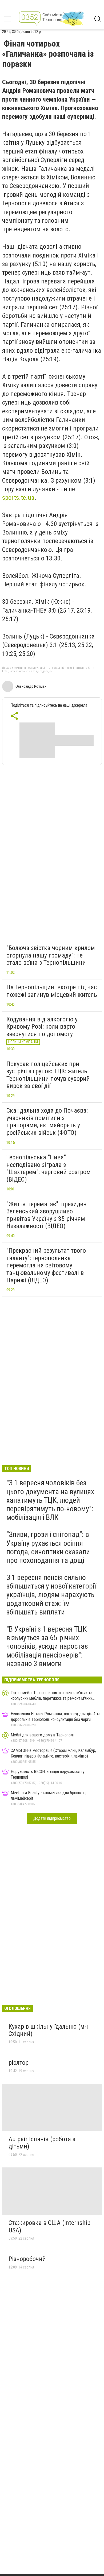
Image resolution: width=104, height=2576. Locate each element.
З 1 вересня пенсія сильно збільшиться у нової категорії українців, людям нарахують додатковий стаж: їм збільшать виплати (51, 1595)
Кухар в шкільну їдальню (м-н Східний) (49, 2030)
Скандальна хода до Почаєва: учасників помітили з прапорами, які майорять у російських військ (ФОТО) (47, 1122)
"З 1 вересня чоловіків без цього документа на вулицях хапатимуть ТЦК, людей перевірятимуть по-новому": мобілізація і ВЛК (50, 1500)
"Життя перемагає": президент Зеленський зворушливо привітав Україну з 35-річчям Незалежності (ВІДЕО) (48, 1215)
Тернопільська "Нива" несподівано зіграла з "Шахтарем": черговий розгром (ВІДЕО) (49, 1168)
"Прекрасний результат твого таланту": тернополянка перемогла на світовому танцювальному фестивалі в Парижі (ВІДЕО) (46, 1265)
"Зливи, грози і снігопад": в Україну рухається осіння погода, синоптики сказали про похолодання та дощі (48, 1547)
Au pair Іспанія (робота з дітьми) (42, 2143)
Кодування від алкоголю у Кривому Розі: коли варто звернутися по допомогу (42, 1027)
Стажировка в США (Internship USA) (49, 2227)
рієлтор (19, 2063)
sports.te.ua (18, 498)
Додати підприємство (52, 1818)
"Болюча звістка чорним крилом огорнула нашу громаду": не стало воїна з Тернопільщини (51, 955)
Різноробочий (27, 2259)
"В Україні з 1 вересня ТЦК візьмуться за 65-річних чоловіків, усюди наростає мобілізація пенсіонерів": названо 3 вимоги (47, 1646)
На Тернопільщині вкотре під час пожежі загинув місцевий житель (52, 991)
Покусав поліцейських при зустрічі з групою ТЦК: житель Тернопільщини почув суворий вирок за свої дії (48, 1075)
